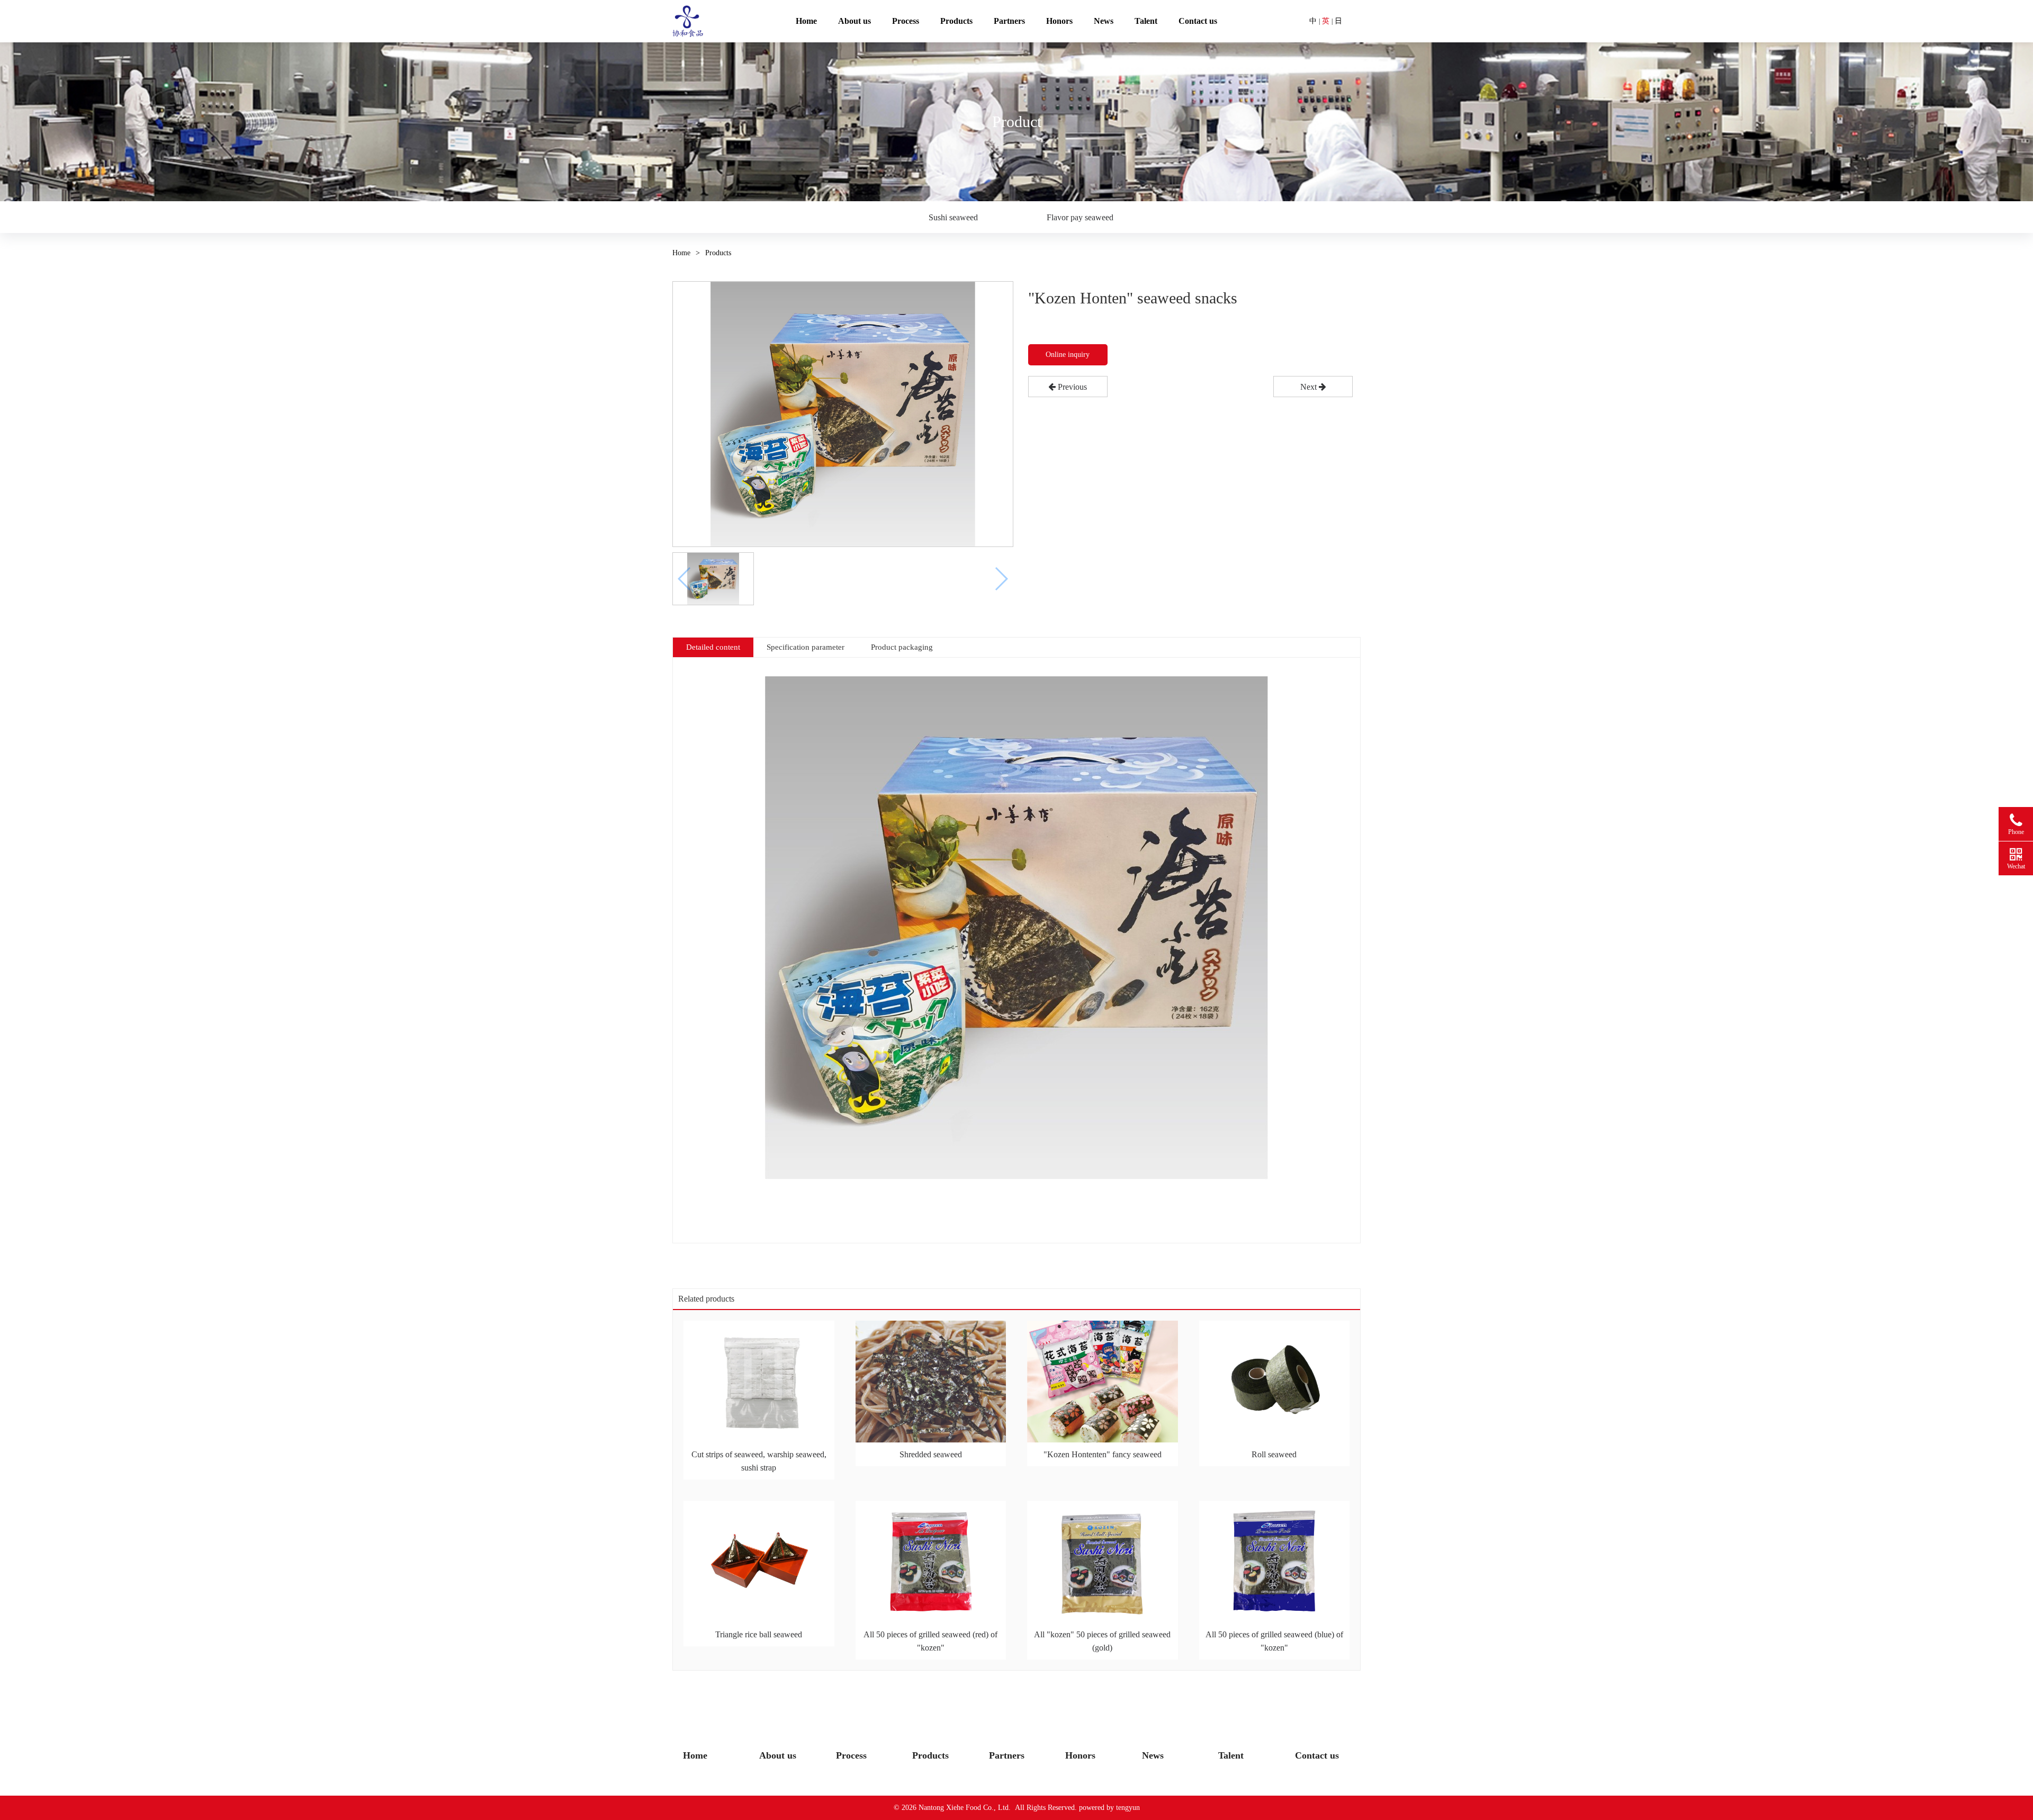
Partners (1009, 21)
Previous (1071, 387)
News (1104, 21)
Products (956, 21)
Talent (1146, 21)
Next (1310, 387)
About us (854, 21)
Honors (1059, 21)
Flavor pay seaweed (1080, 217)
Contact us (1198, 21)
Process (906, 21)
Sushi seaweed (953, 217)
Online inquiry (1068, 355)
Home (806, 21)
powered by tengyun (1109, 1808)
